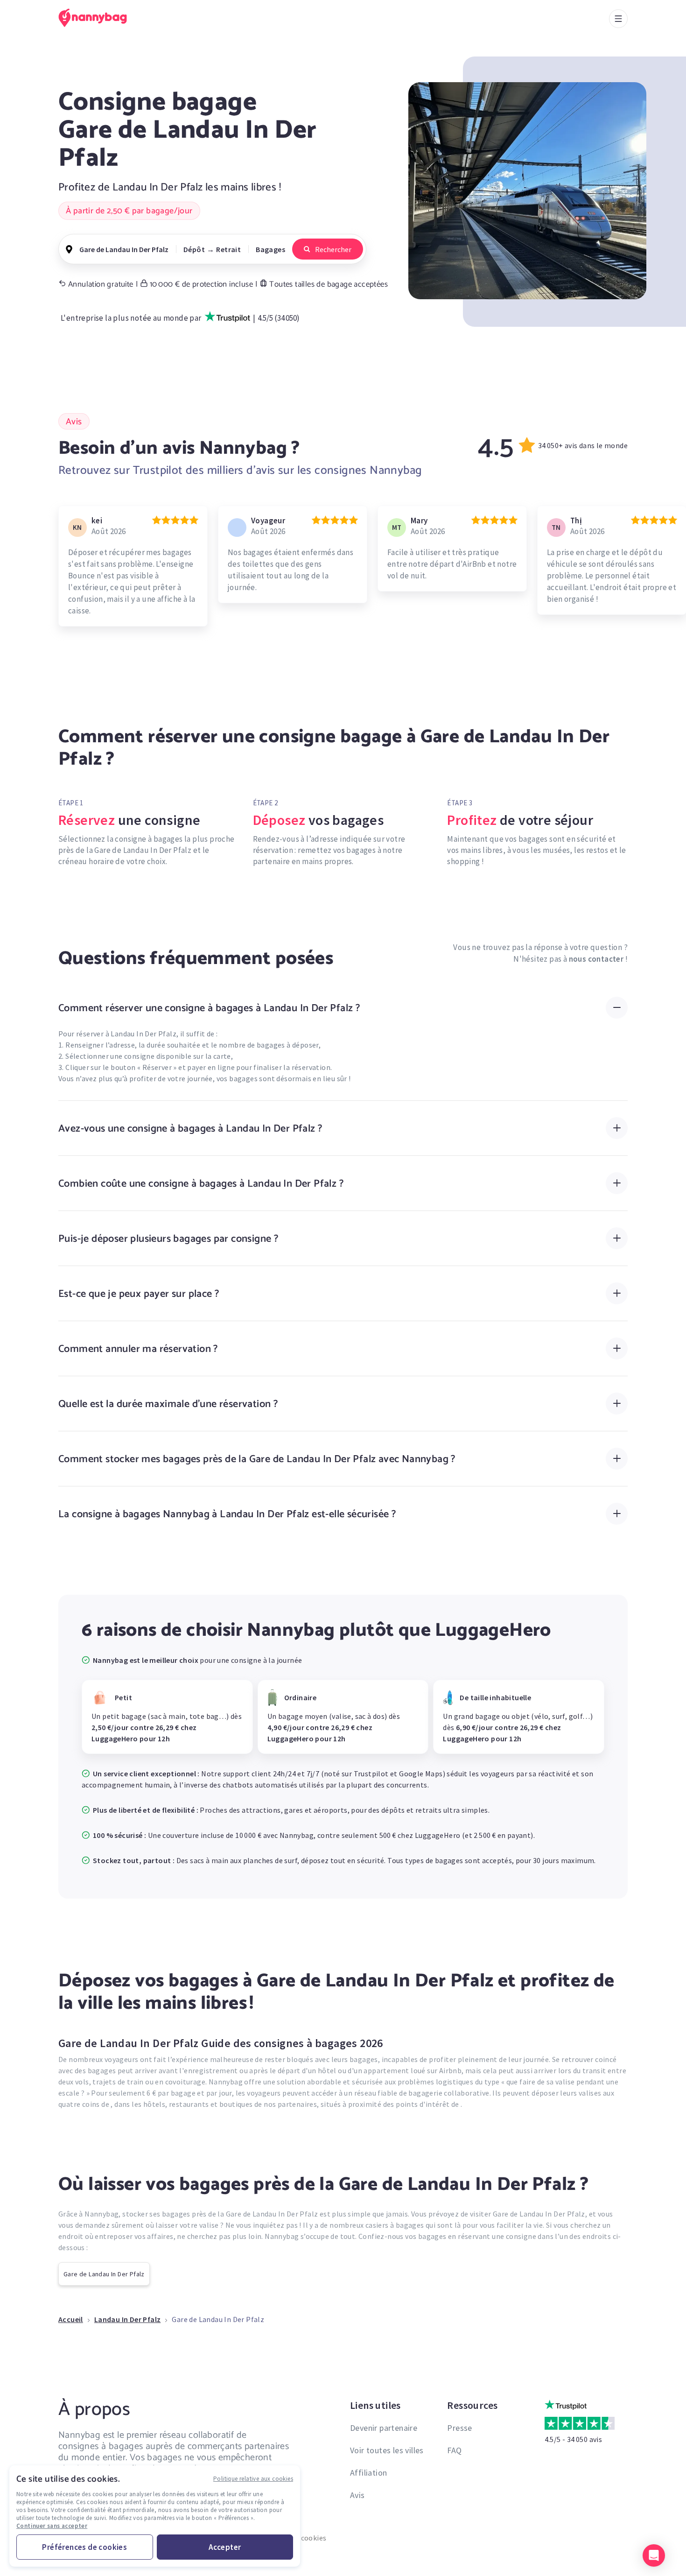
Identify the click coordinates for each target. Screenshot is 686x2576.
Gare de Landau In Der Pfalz (104, 2274)
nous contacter (596, 959)
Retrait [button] (228, 249)
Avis (357, 2495)
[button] (654, 2555)
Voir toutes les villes (387, 2450)
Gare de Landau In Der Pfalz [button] (124, 249)
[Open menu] (618, 19)
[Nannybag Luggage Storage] (98, 18)
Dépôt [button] (194, 249)
